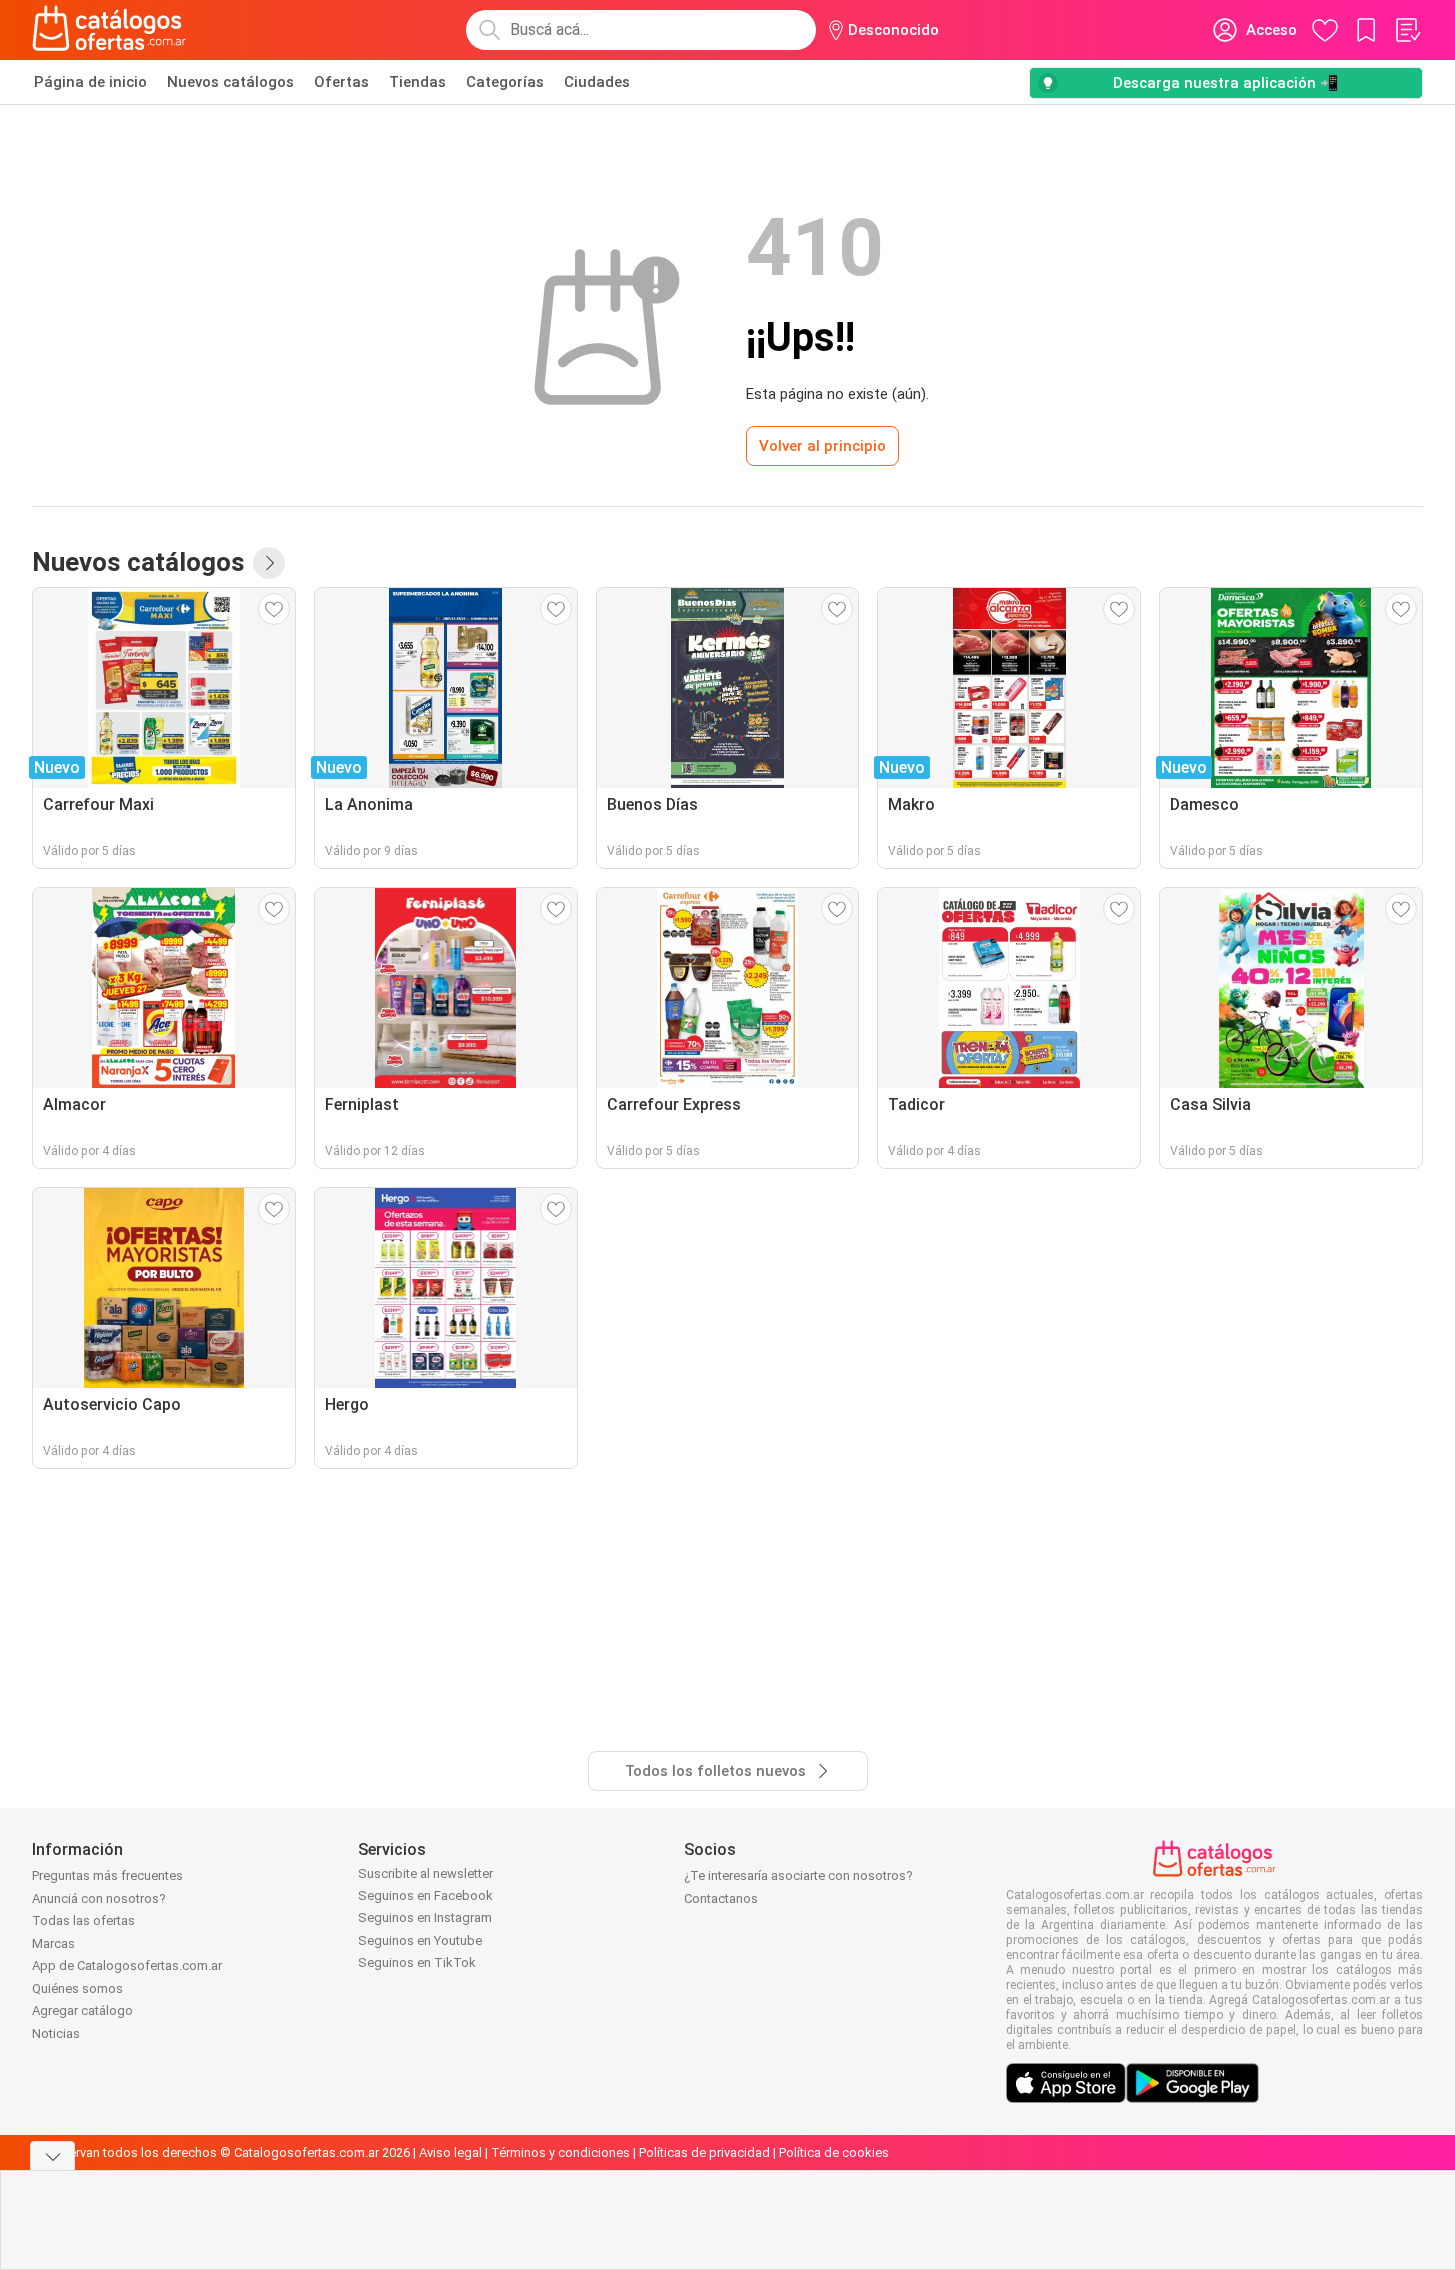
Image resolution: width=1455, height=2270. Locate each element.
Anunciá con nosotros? (99, 1898)
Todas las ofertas (83, 1920)
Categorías (505, 82)
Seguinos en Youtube (420, 1940)
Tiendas (417, 82)
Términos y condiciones (560, 2152)
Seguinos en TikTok (417, 1962)
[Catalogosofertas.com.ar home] (109, 30)
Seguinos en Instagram (425, 1917)
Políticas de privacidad (704, 2152)
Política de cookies (834, 2152)
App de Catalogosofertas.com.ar (127, 1965)
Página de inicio (90, 82)
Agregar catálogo (82, 2010)
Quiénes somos (77, 1988)
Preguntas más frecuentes (107, 1875)
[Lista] (1407, 30)
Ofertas (341, 82)
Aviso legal (450, 2152)
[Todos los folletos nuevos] (269, 563)
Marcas (53, 1943)
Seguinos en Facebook (425, 1895)
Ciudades (597, 82)
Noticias (56, 2033)
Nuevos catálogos (230, 82)
